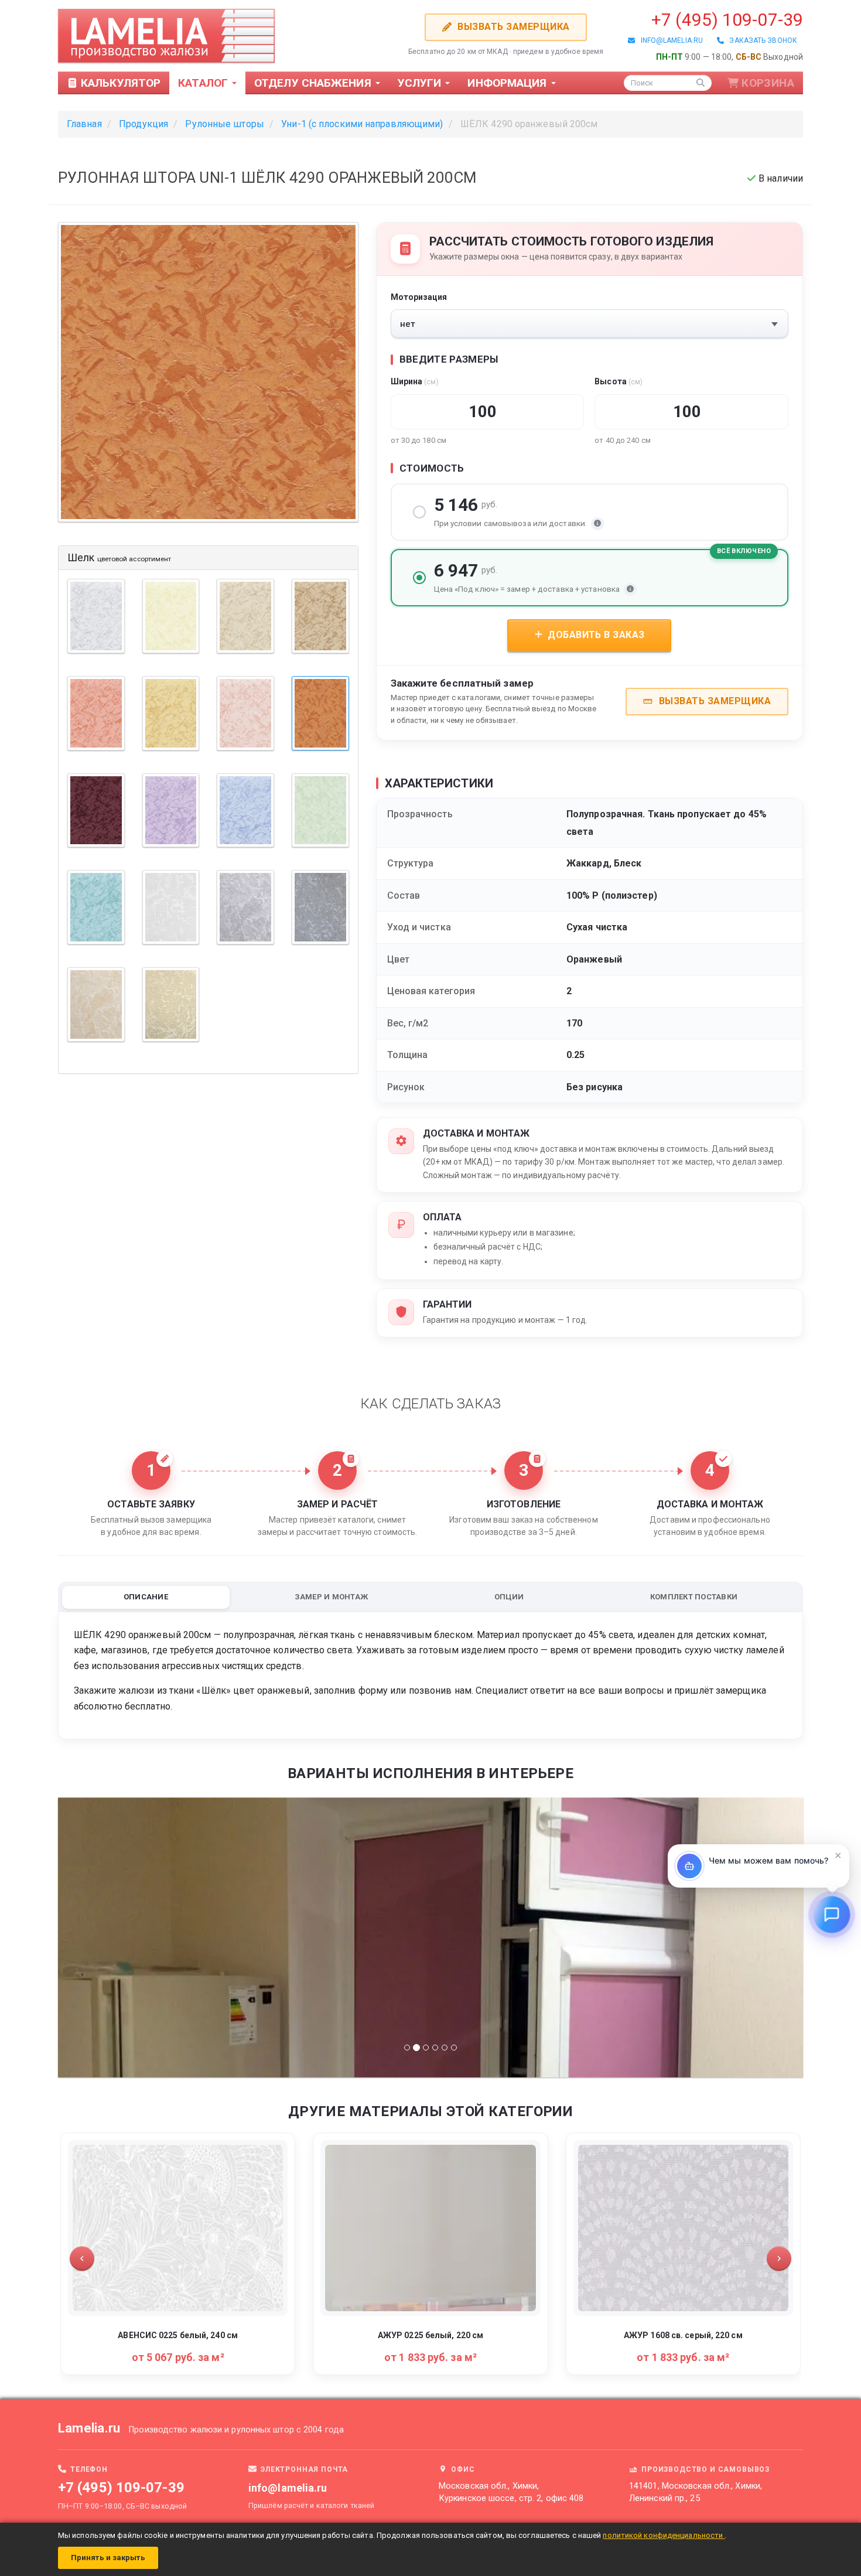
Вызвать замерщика (512, 27)
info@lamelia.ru (669, 40)
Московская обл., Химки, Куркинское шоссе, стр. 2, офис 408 (511, 2492)
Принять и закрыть (108, 2558)
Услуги (421, 83)
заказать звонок (761, 40)
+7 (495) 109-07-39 (727, 20)
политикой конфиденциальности (664, 2535)
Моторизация (419, 297)
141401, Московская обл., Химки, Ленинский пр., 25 (696, 2492)
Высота (619, 381)
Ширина (415, 381)
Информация (508, 83)
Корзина (768, 83)
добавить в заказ (595, 635)
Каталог (204, 83)
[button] (82, 2258)
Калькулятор (119, 83)
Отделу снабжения (314, 83)
